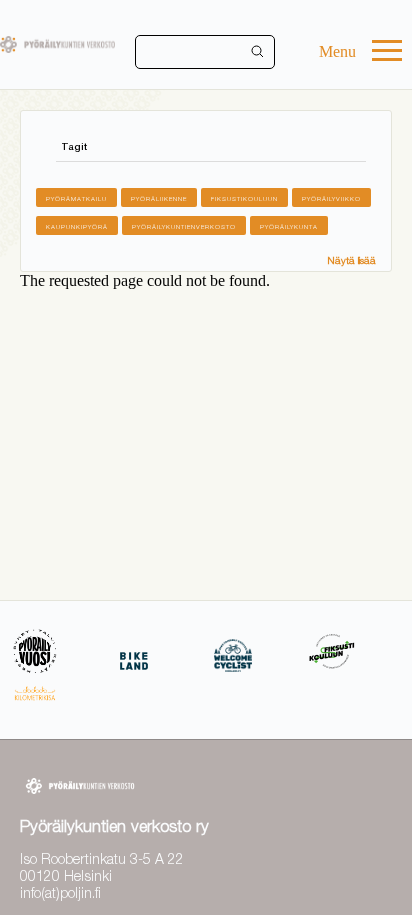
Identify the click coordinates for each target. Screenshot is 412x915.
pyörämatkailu (76, 198)
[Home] (57, 44)
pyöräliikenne (159, 198)
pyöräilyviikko (331, 198)
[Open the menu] (387, 52)
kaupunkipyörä (77, 226)
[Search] (258, 52)
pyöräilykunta (289, 226)
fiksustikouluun (244, 198)
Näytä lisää (351, 260)
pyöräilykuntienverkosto (184, 226)
